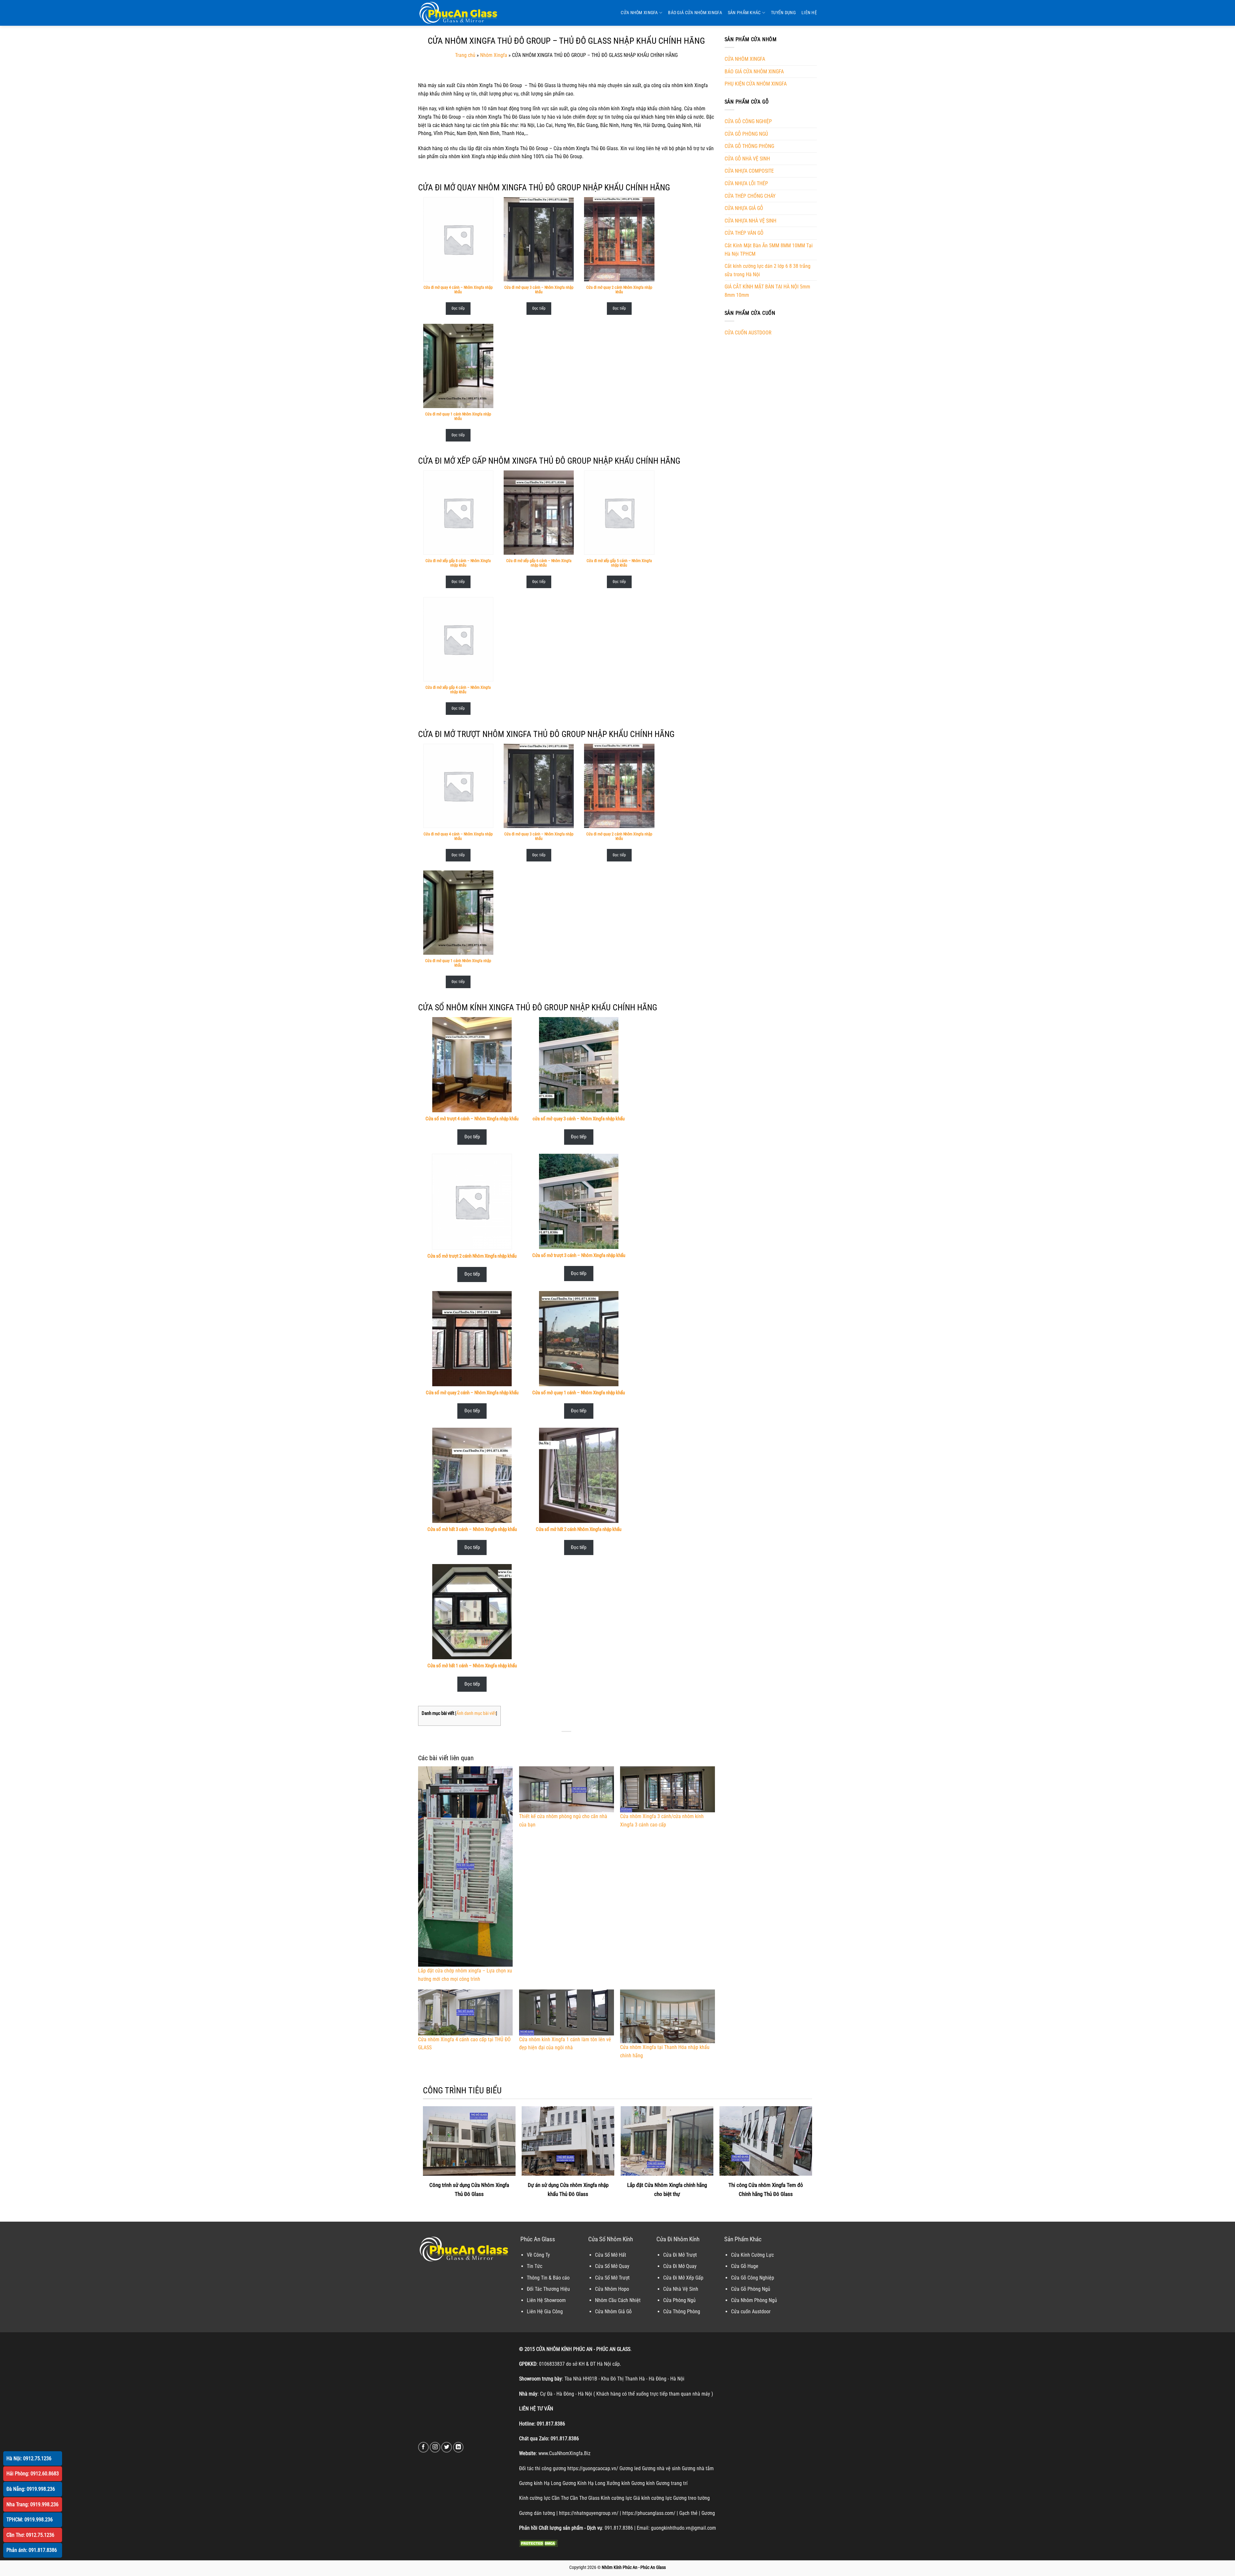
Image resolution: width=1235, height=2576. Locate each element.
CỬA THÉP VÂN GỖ (744, 233)
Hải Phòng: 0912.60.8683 (33, 2474)
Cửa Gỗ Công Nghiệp (753, 2278)
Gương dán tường (537, 2513)
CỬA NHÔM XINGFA (639, 13)
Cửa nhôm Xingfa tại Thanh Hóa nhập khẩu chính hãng (665, 2051)
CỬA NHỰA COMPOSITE (749, 171)
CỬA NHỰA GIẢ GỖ (744, 208)
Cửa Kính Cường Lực (752, 2255)
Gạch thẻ (688, 2513)
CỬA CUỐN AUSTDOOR (748, 333)
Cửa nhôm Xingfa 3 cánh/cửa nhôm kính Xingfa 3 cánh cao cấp (662, 1820)
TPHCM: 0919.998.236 (30, 2520)
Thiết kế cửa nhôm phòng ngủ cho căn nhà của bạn (563, 1820)
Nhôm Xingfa (494, 55)
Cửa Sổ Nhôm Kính (611, 2239)
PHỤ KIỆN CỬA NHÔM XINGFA (756, 84)
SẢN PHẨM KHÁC (744, 13)
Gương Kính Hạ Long (584, 2483)
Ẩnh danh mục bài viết (476, 1713)
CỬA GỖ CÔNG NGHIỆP (748, 121)
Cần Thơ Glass (585, 2498)
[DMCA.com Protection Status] (538, 2543)
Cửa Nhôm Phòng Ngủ (754, 2300)
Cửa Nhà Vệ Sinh (681, 2289)
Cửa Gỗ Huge (745, 2266)
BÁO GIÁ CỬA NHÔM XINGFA (695, 13)
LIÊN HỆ (809, 13)
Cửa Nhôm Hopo (612, 2289)
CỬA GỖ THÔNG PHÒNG (749, 146)
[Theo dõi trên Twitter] (447, 2447)
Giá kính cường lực (653, 2498)
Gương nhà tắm (698, 2468)
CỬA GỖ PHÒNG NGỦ (746, 134)
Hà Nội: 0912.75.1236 (29, 2458)
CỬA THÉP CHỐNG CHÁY (750, 196)
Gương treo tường (691, 2498)
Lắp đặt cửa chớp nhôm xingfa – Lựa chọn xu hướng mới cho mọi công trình (465, 1975)
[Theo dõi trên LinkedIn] (458, 2447)
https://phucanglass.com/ (649, 2513)
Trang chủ (465, 55)
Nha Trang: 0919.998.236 (32, 2504)
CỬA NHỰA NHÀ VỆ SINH (750, 221)
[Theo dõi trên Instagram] (435, 2447)
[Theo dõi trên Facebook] (423, 2447)
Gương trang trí (672, 2483)
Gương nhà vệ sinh (661, 2468)
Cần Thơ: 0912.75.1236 (30, 2535)
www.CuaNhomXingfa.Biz (564, 2453)
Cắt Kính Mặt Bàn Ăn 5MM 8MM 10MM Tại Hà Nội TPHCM (769, 250)
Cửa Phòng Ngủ (679, 2300)
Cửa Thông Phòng (682, 2312)
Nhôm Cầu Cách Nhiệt (618, 2300)
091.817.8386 (551, 2424)
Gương (708, 2513)
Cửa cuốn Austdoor (751, 2312)
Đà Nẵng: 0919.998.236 (31, 2489)
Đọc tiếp (458, 308)
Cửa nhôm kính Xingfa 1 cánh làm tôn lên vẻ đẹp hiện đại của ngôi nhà (565, 2044)
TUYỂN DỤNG (783, 13)
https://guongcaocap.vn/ (593, 2468)
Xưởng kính (618, 2483)
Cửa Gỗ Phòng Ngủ (751, 2289)
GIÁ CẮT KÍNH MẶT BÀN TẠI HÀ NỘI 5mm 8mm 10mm (767, 291)
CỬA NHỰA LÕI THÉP (746, 183)
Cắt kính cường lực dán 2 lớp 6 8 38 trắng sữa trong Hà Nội (768, 270)
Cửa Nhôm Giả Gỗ (613, 2312)
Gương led (630, 2468)
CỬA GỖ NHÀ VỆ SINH (747, 159)
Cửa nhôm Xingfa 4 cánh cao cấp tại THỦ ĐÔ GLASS (464, 2044)
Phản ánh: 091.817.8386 (32, 2550)
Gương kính (643, 2483)
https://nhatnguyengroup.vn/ (589, 2513)
